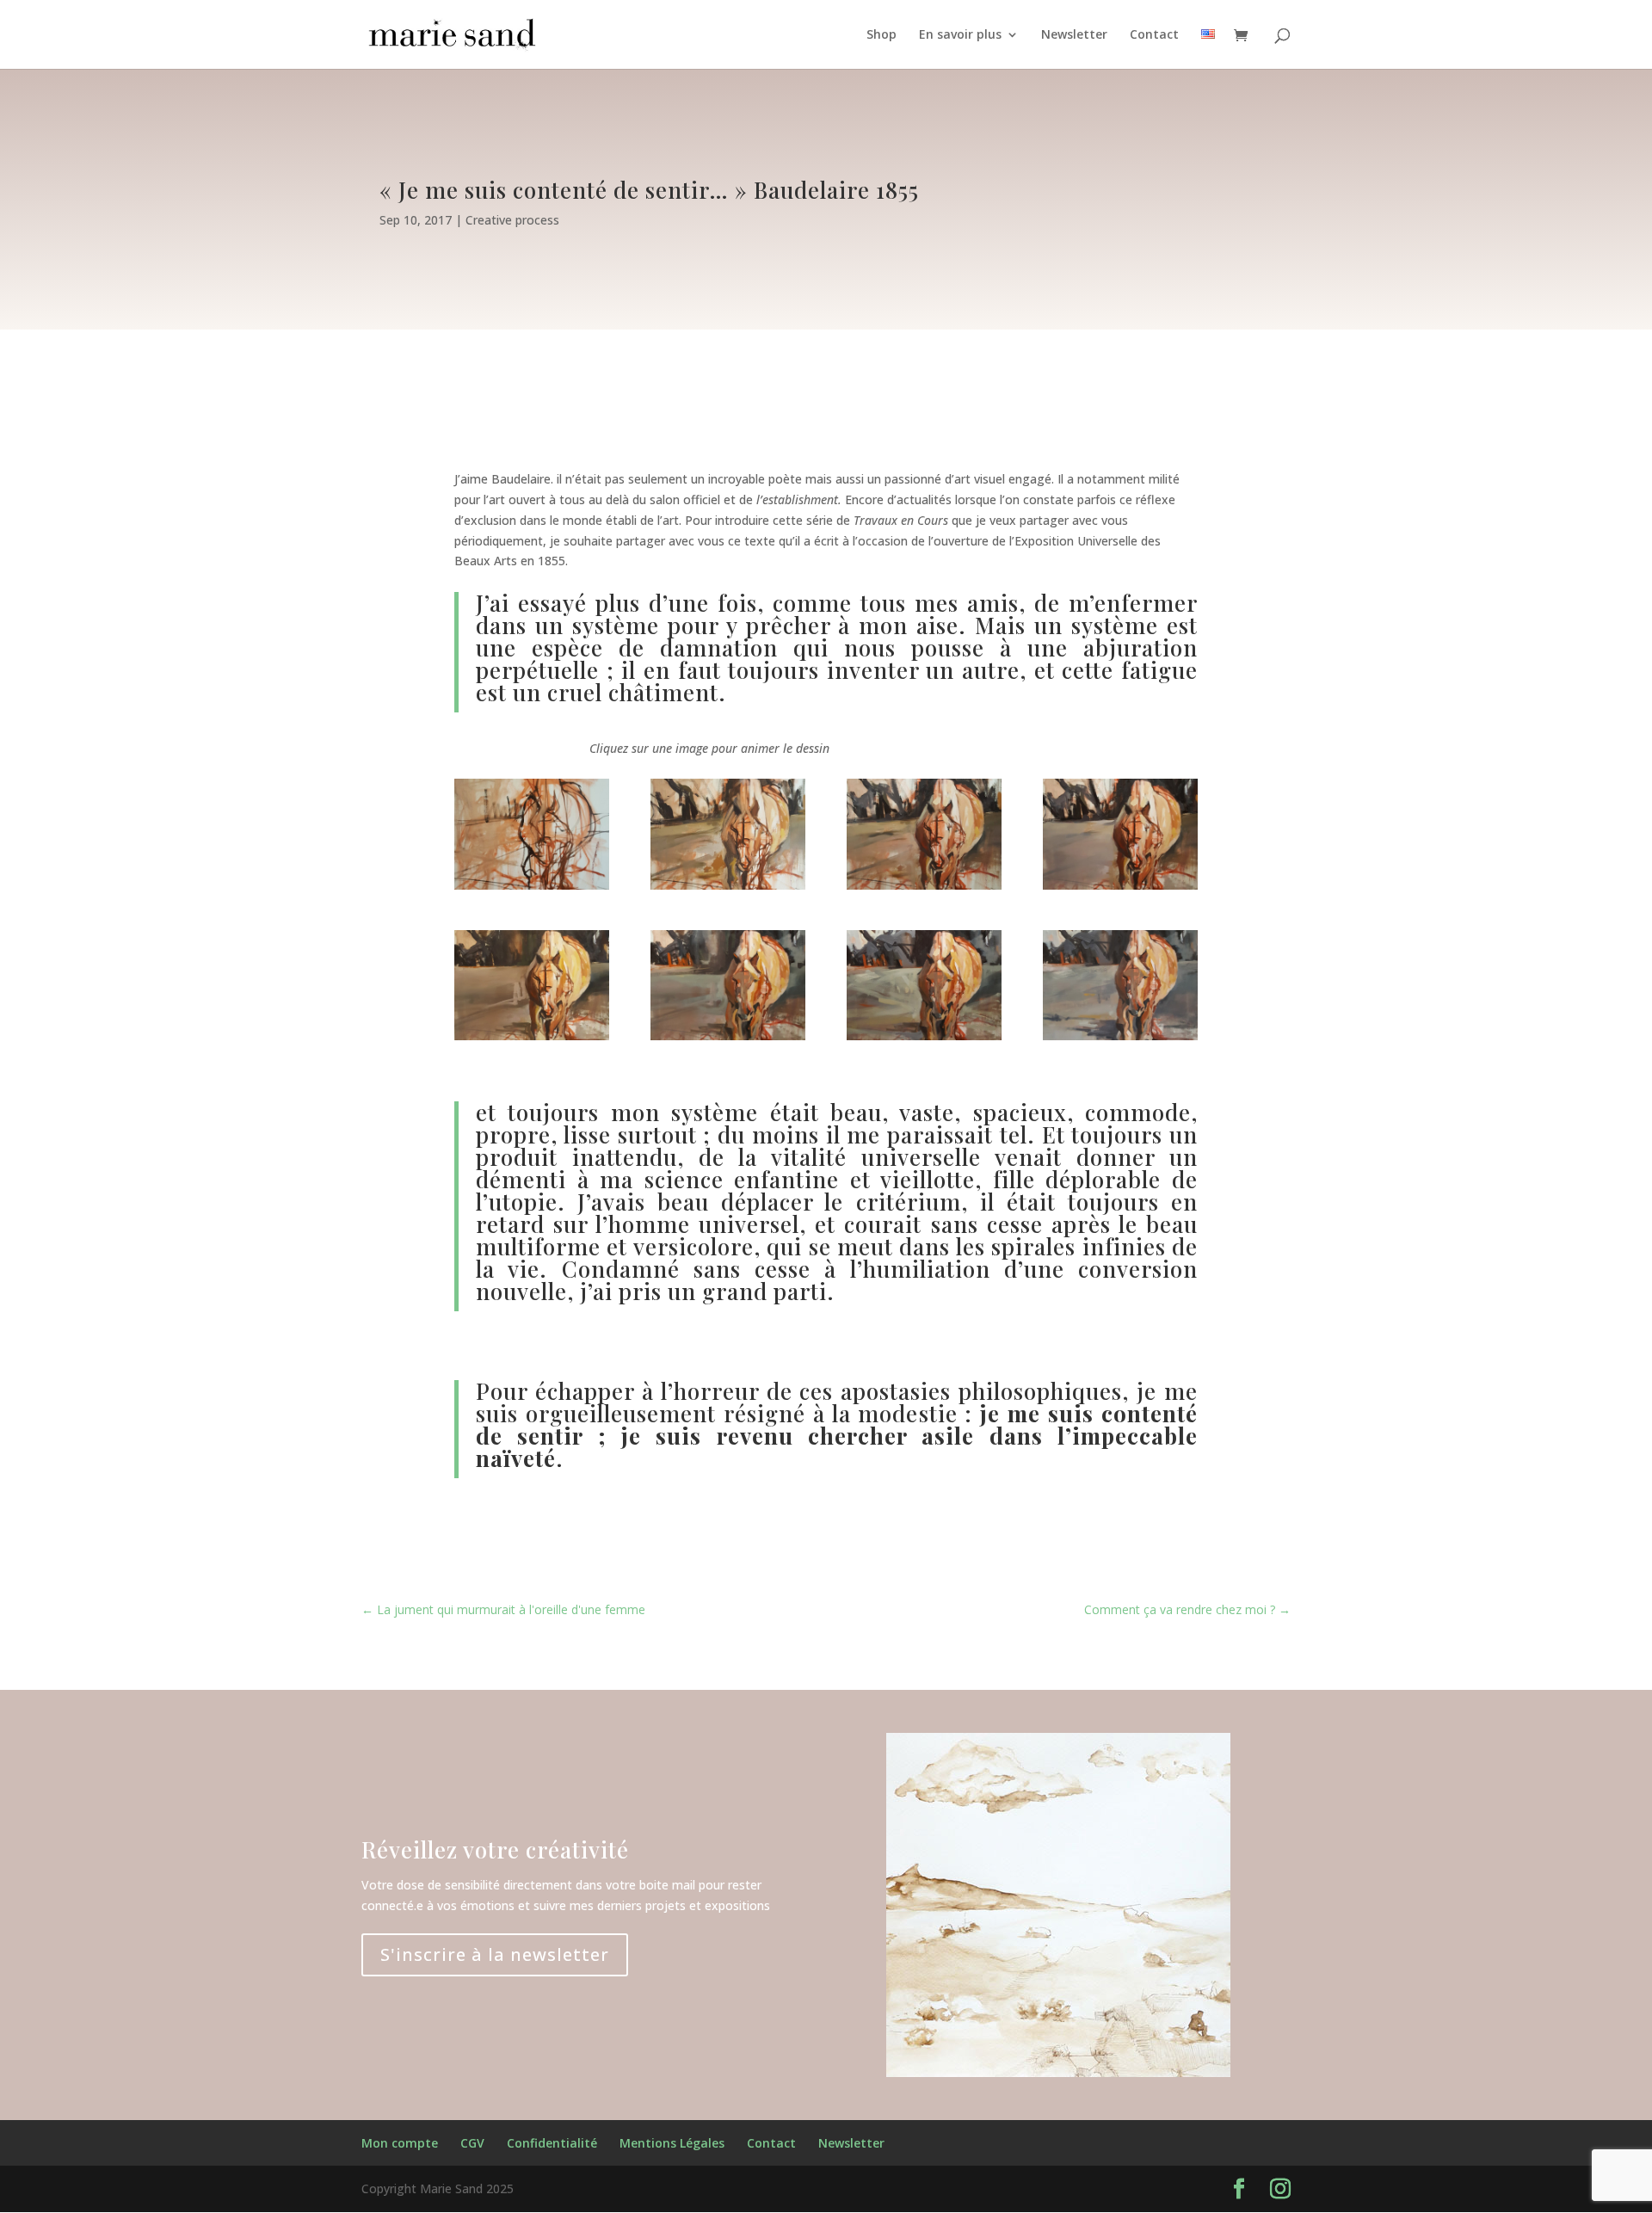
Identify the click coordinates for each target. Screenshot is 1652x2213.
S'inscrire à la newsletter (495, 1954)
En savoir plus (960, 35)
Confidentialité (552, 2143)
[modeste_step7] (924, 1036)
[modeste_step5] (532, 1036)
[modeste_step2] (728, 885)
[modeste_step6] (728, 1036)
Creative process (512, 220)
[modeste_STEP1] (532, 885)
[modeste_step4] (1120, 885)
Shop (881, 35)
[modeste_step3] (924, 885)
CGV (472, 2143)
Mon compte (400, 2143)
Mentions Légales (672, 2143)
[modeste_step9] (1120, 1036)
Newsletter (1074, 35)
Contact (1154, 35)
